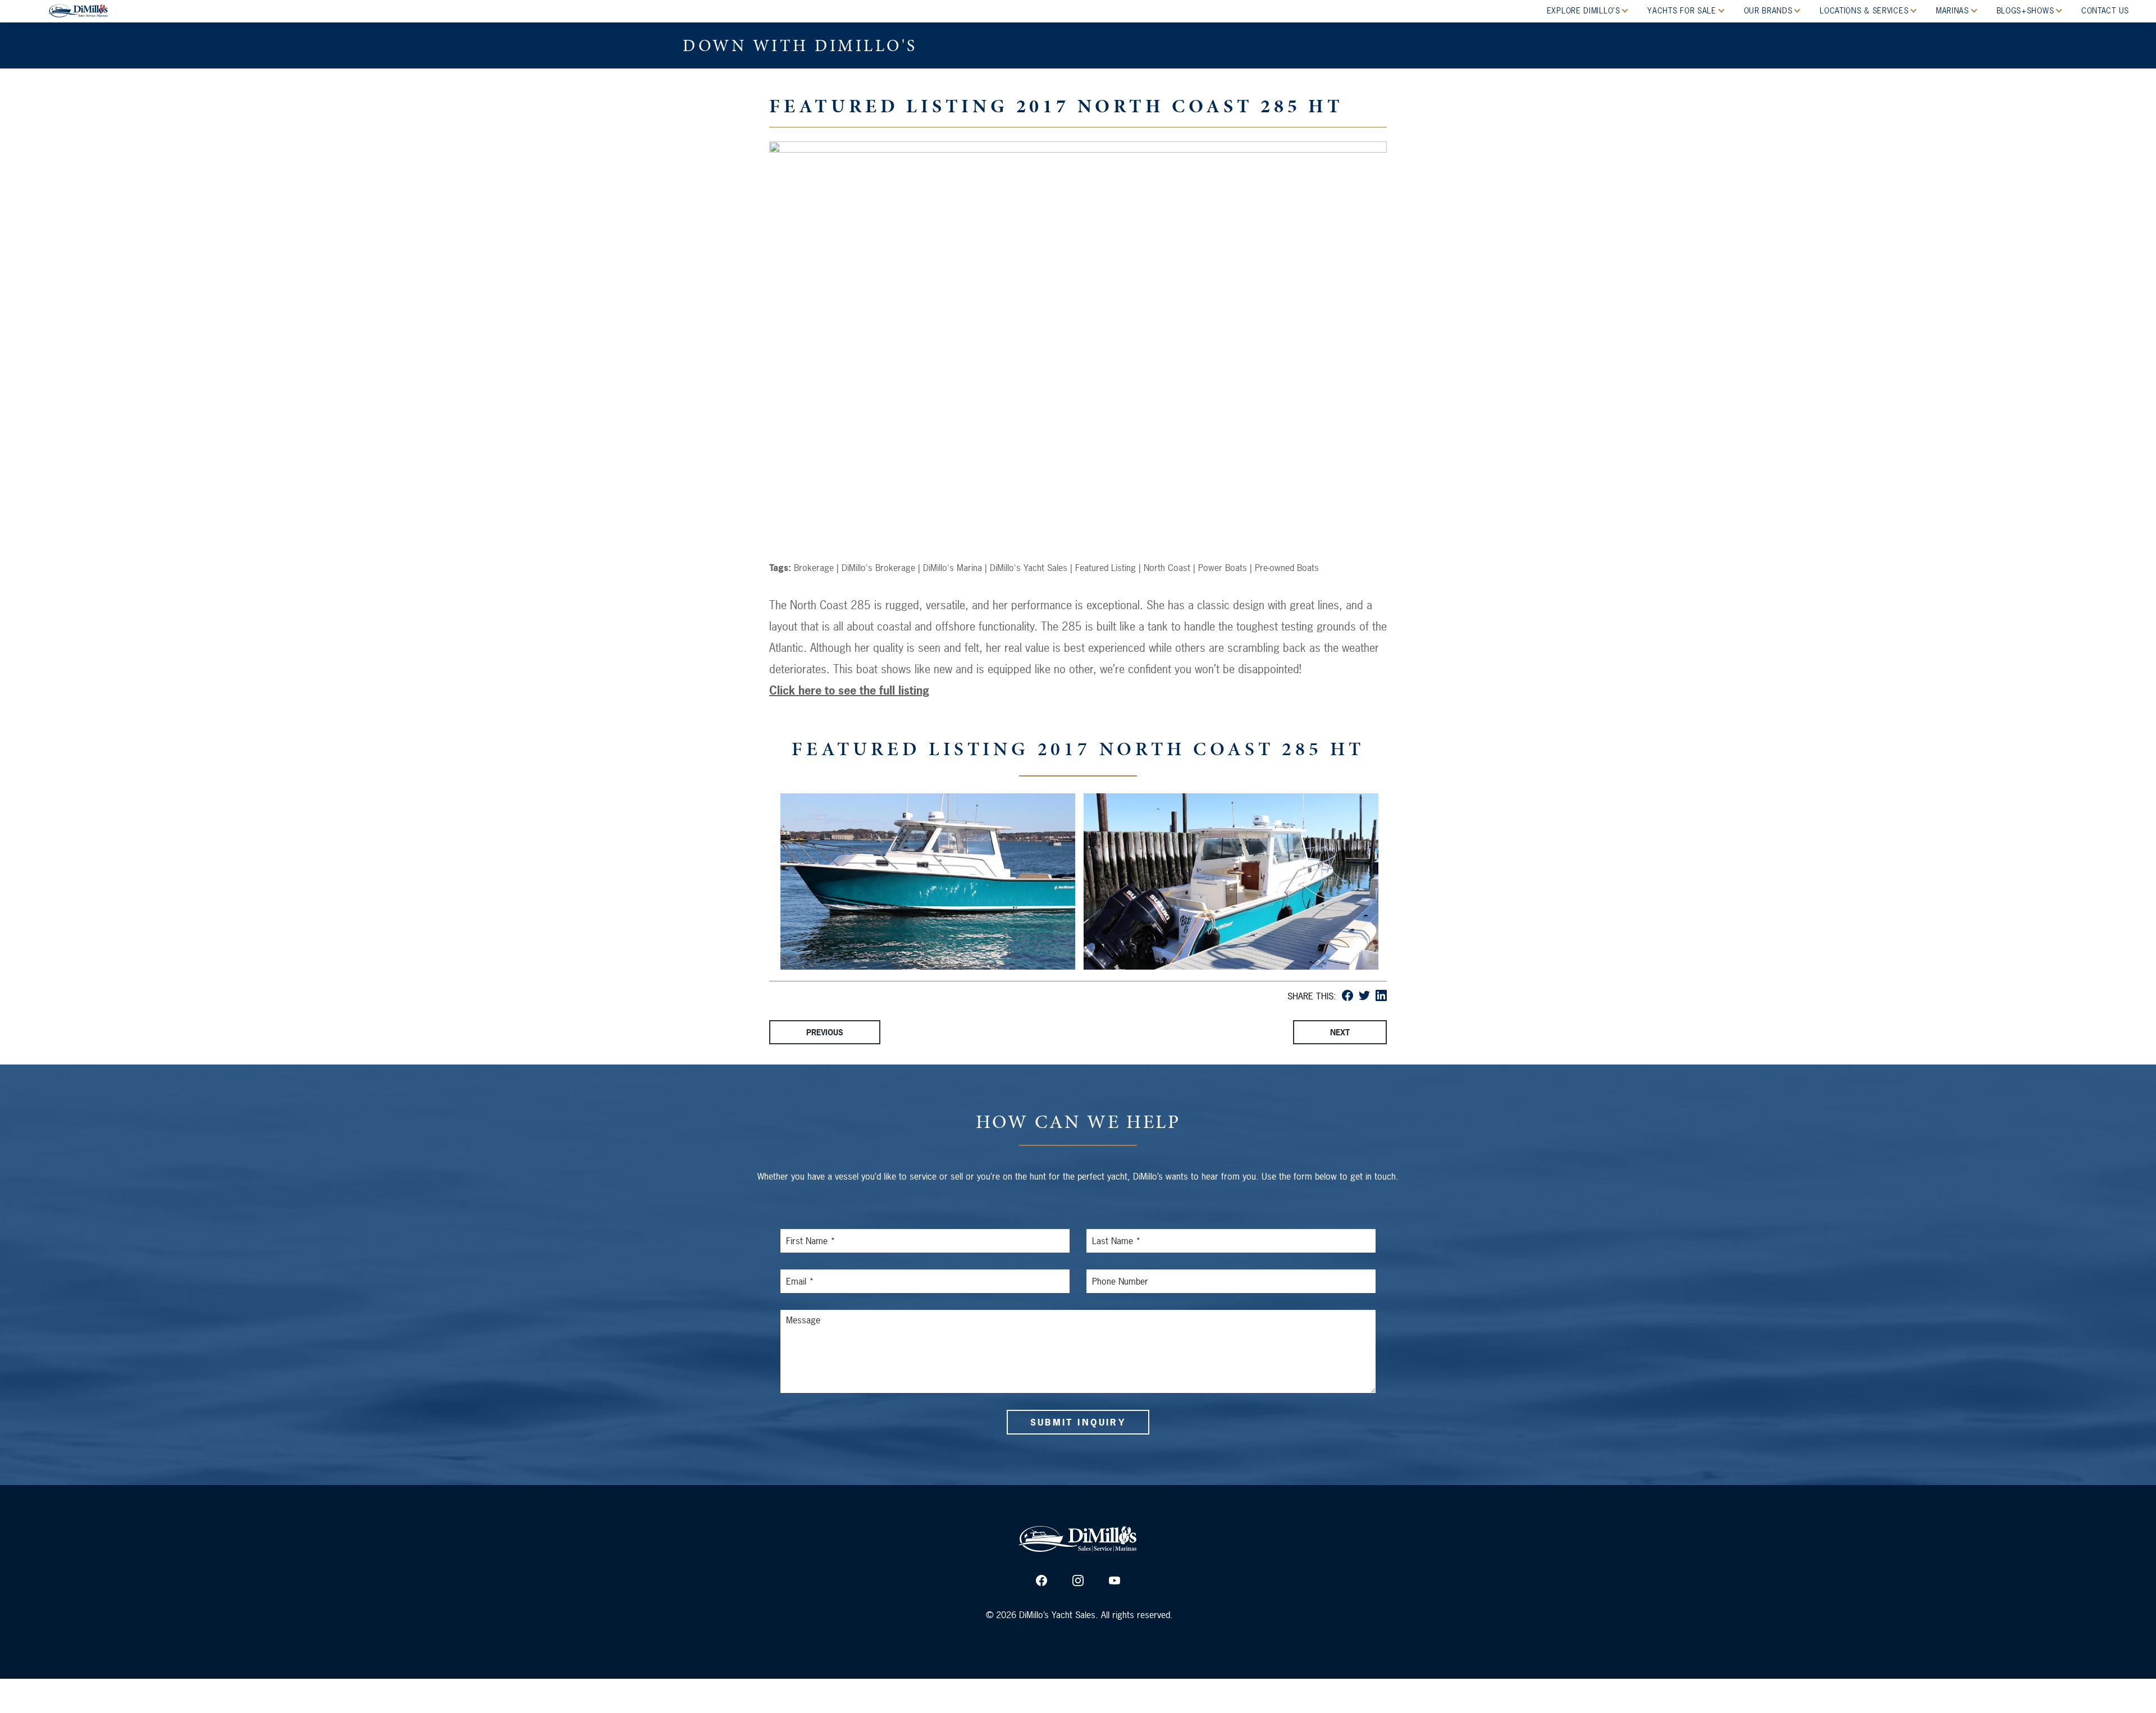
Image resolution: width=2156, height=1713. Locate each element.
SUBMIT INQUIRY (1078, 1422)
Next (1340, 1032)
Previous (825, 1032)
